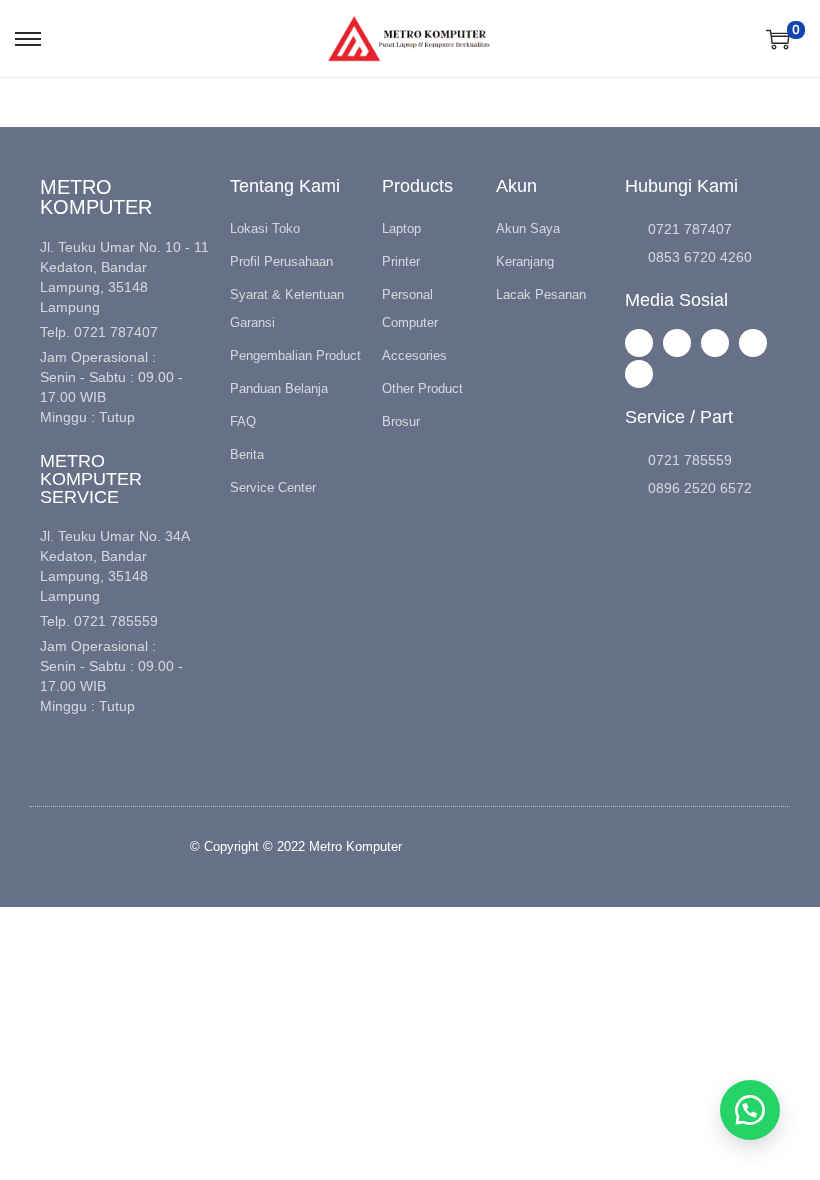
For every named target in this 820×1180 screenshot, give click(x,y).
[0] (778, 39)
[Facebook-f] (677, 343)
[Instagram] (639, 343)
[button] (750, 1110)
